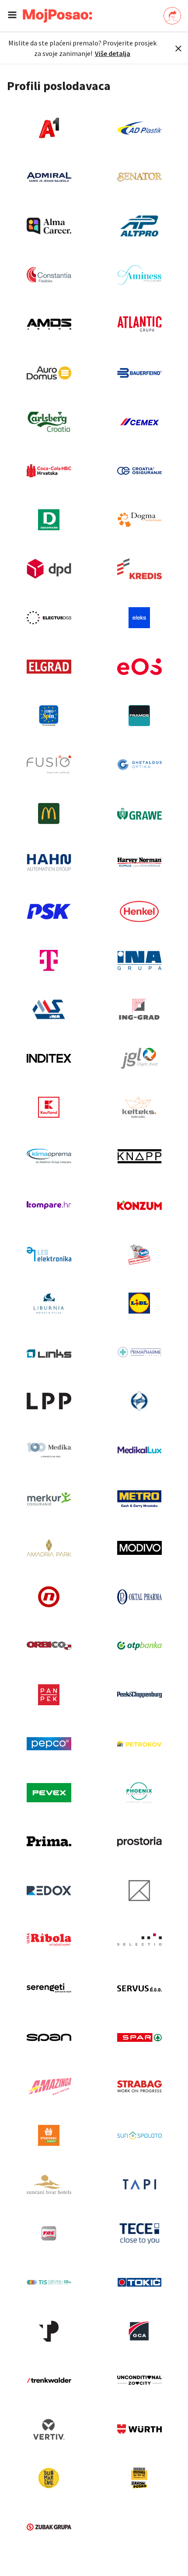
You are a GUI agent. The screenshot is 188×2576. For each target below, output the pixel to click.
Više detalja (113, 53)
